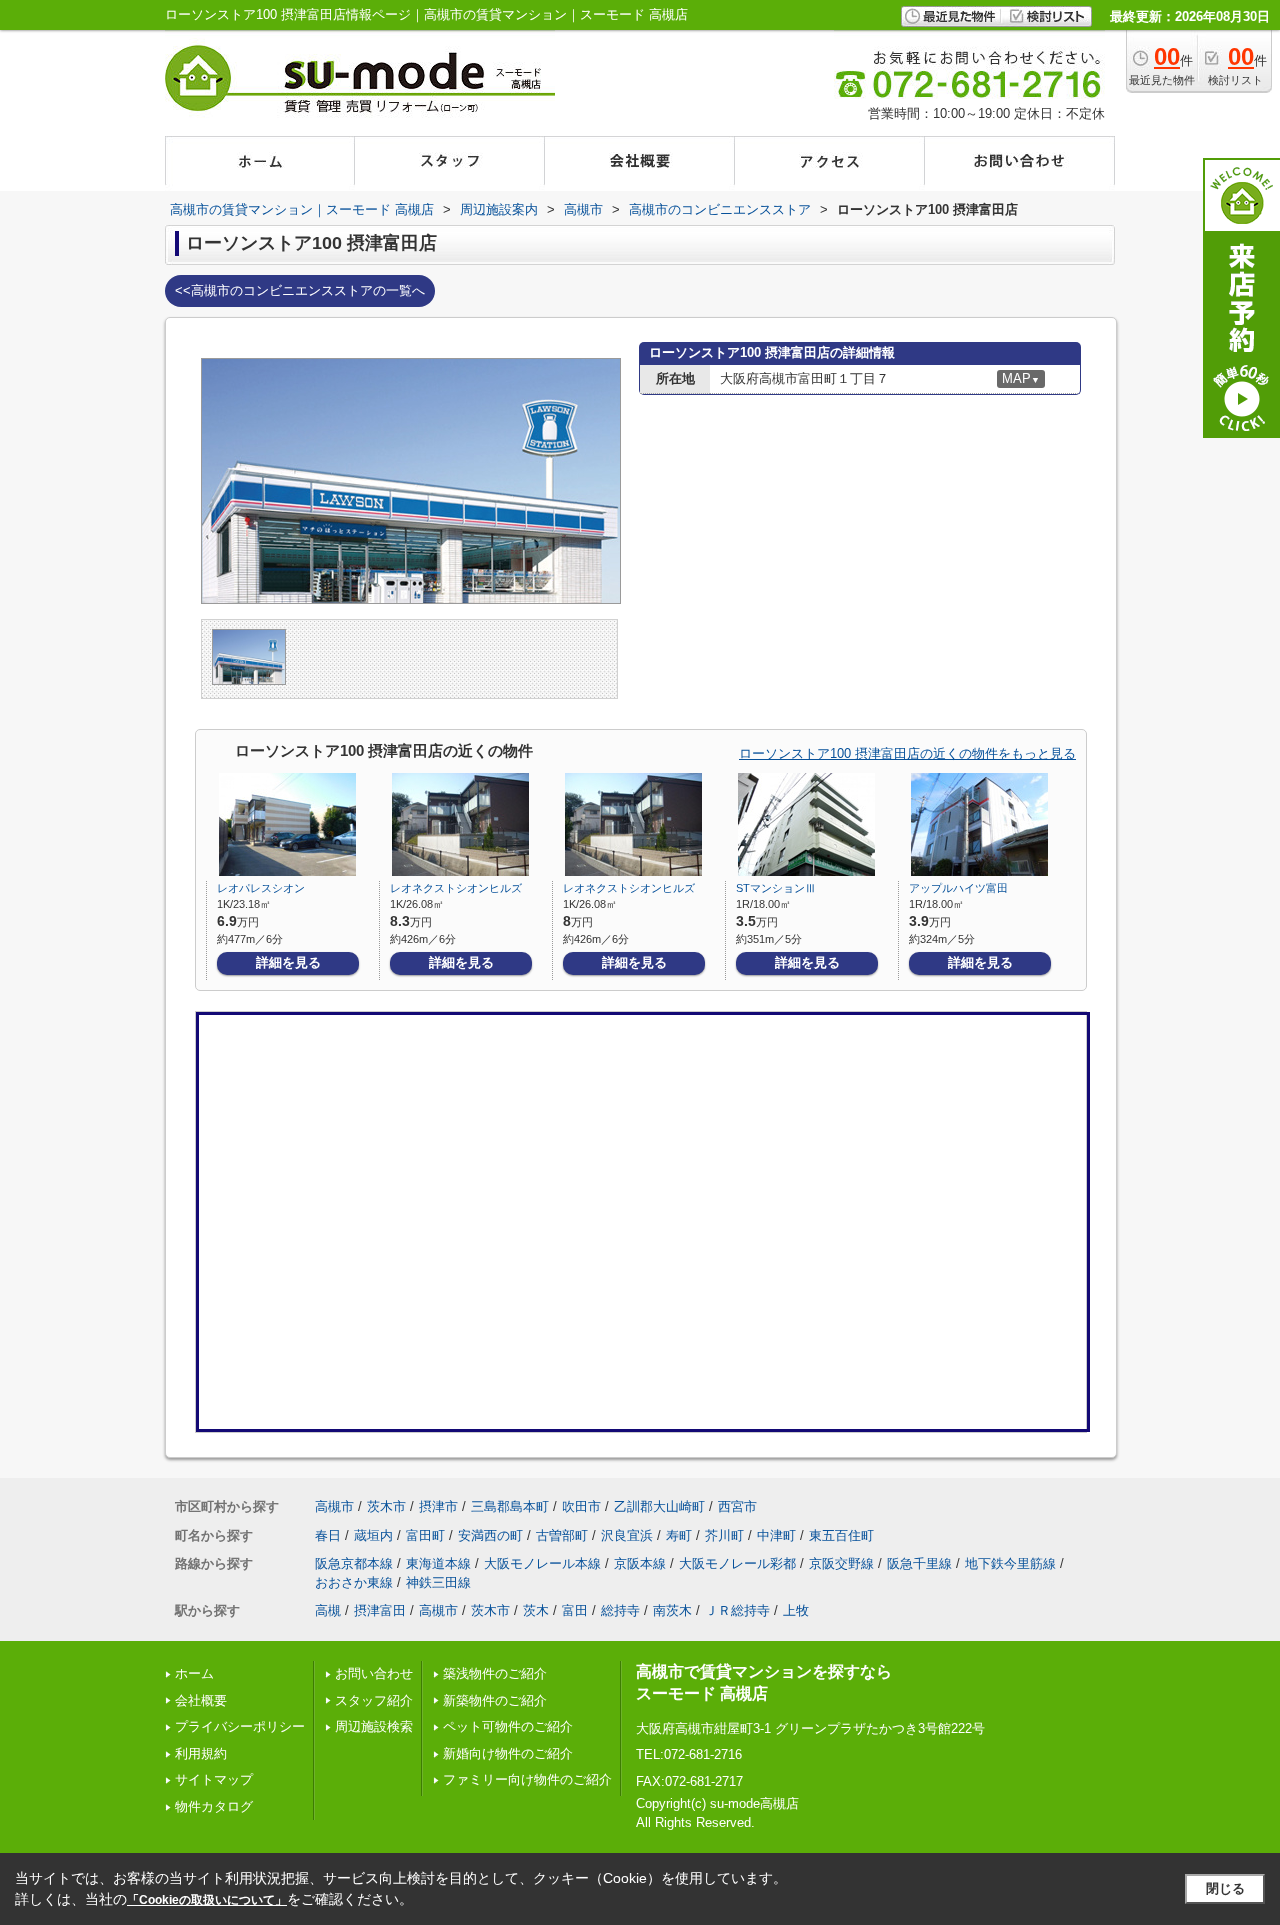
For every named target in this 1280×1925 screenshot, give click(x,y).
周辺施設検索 (374, 1726)
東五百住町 (841, 1535)
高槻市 (334, 1506)
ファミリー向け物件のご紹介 (527, 1779)
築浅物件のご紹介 (495, 1673)
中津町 (776, 1535)
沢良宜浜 (627, 1535)
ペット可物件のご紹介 (508, 1726)
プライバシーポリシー (240, 1726)
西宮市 (737, 1506)
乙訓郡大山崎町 (659, 1506)
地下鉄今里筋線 (1010, 1563)
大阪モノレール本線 (542, 1563)
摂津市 (438, 1506)
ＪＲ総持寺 (737, 1610)
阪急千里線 (919, 1563)
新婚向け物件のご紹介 (508, 1753)
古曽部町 (562, 1535)
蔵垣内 (373, 1535)
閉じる (1225, 1888)
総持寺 (620, 1610)
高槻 (328, 1610)
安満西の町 (490, 1535)
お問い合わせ (374, 1673)
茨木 (536, 1610)
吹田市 (581, 1506)
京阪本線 (640, 1563)
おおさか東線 (354, 1582)
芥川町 (724, 1535)
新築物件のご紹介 (495, 1700)
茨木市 (386, 1506)
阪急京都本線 (354, 1563)
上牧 (796, 1610)
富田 (575, 1610)
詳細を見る (288, 962)
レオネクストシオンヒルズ (456, 888)
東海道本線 (438, 1563)
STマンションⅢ (776, 888)
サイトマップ (214, 1779)
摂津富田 (380, 1610)
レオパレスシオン (261, 888)
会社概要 (201, 1700)
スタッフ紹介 (374, 1700)
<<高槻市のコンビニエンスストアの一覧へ (300, 290)
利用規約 (201, 1753)
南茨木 (672, 1610)
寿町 (679, 1535)
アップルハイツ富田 (958, 888)
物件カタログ (214, 1806)
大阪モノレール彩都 (737, 1563)
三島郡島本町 (510, 1506)
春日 (328, 1535)
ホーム (194, 1673)
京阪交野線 (841, 1563)
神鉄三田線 (438, 1582)
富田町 (425, 1535)
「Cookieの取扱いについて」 (207, 1900)
